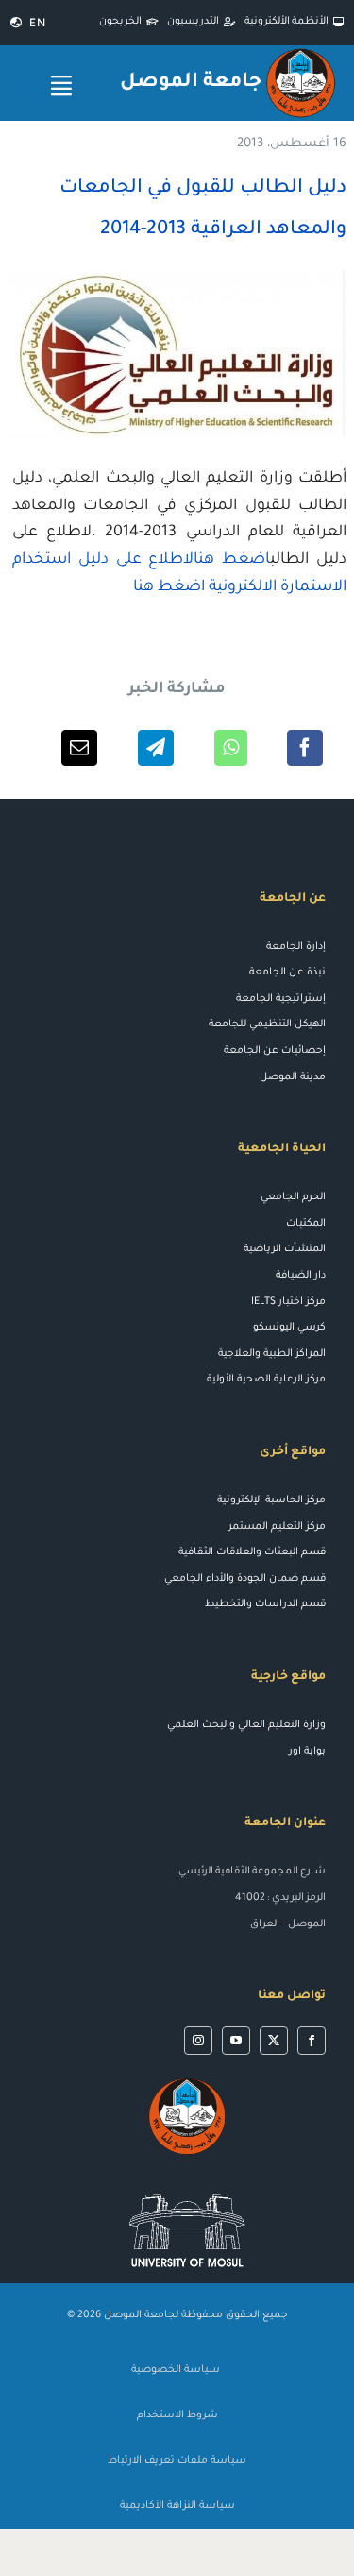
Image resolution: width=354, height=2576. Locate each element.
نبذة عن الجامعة (287, 973)
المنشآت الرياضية (285, 1249)
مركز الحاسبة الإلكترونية (271, 1500)
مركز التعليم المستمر (277, 1527)
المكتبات (306, 1224)
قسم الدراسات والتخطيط (265, 1604)
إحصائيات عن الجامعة (275, 1051)
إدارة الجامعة (296, 947)
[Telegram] (156, 748)
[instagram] (198, 2041)
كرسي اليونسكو (289, 1328)
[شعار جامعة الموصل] (300, 52)
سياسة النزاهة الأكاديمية (177, 2506)
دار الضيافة (301, 1276)
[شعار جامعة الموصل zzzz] (187, 2081)
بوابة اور (307, 1752)
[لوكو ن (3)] (187, 2185)
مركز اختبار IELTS (288, 1302)
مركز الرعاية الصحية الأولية (266, 1380)
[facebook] (312, 2041)
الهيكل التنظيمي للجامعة (267, 1025)
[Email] (79, 748)
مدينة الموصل (293, 1077)
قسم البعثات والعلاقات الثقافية (252, 1552)
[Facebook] (305, 748)
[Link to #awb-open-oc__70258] (61, 85)
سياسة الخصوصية (177, 2370)
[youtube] (236, 2041)
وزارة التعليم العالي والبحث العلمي (246, 1725)
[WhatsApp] (231, 748)
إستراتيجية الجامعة (281, 999)
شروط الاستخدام (177, 2415)
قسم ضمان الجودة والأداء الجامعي (245, 1579)
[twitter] (274, 2041)
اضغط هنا (169, 587)
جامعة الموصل (191, 83)
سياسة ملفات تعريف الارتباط (177, 2461)
